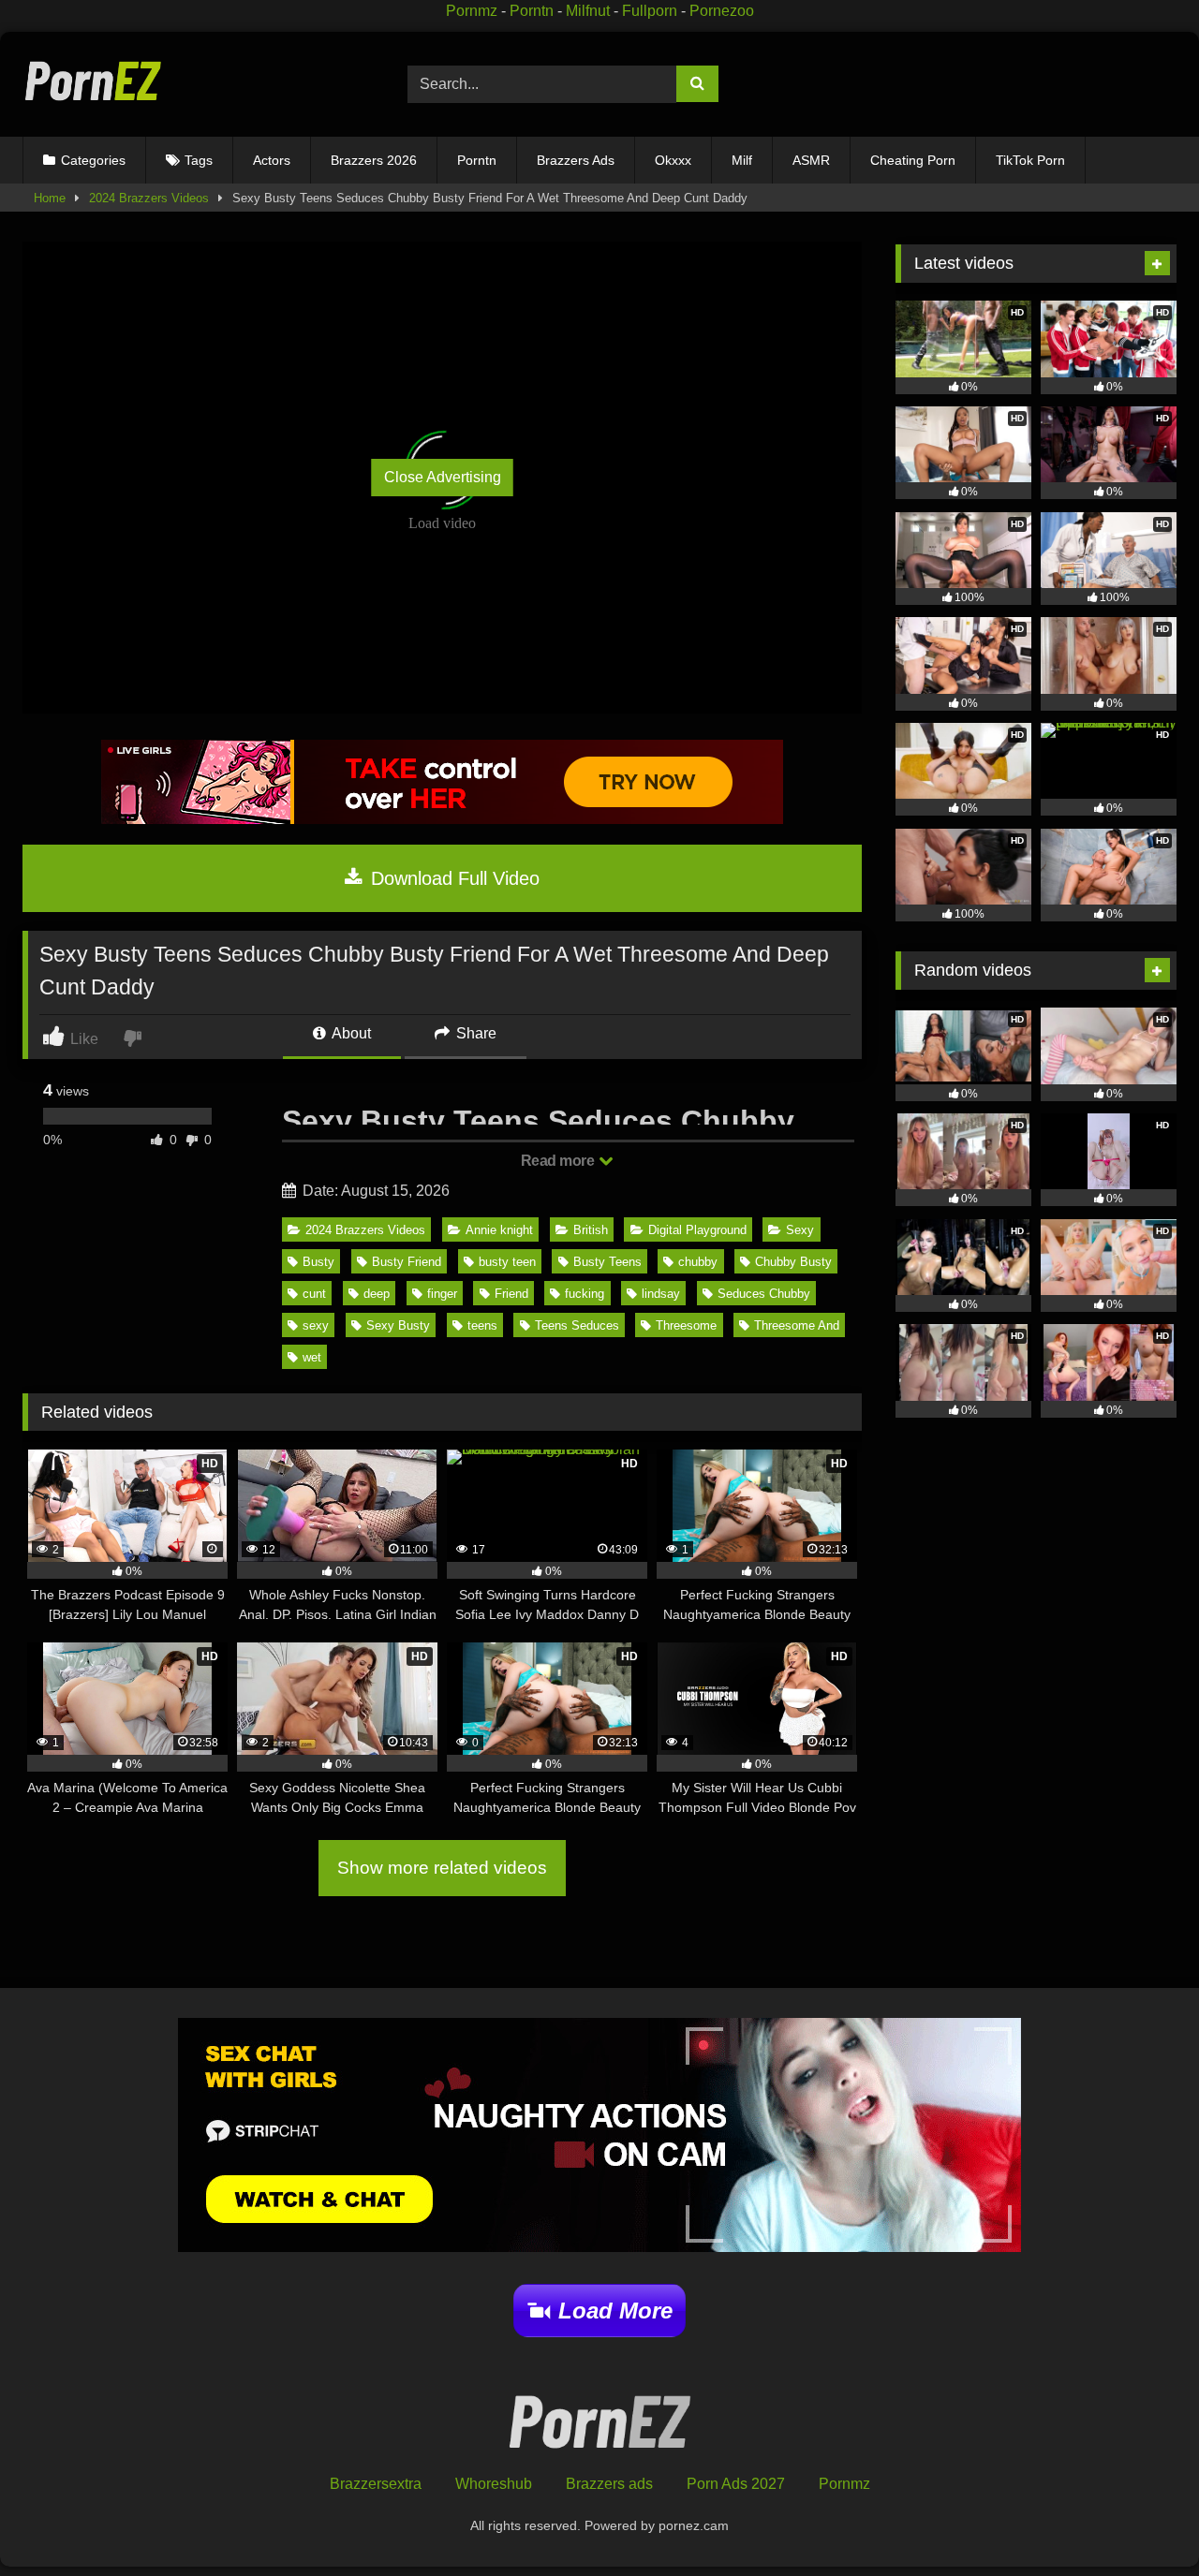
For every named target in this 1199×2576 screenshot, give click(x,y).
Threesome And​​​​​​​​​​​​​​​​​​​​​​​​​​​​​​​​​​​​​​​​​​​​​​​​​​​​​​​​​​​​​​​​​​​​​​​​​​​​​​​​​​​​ (797, 1325)
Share (474, 1033)
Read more (559, 1161)
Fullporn (650, 11)
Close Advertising (443, 477)
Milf (742, 160)
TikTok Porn (1030, 160)
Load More (615, 2311)
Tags (199, 160)
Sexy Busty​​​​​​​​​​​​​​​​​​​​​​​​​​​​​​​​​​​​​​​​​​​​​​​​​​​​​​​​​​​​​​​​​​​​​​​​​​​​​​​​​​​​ (398, 1325)
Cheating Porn (913, 160)
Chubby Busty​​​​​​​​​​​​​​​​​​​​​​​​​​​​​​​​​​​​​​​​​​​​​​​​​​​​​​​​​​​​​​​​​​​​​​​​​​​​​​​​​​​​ (793, 1262)
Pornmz (472, 11)
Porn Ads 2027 (736, 2484)
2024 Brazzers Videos (149, 198)
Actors (272, 160)
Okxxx (673, 160)
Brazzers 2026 (374, 160)
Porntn (532, 11)
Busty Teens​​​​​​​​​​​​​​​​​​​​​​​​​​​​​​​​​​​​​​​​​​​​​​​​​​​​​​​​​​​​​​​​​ (607, 1262)
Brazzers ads (609, 2484)
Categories (93, 160)
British (591, 1230)
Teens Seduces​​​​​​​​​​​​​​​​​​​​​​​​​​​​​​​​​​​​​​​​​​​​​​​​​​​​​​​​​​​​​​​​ (577, 1325)
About (350, 1033)
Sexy (800, 1230)
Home (50, 198)
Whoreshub (494, 2484)
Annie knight (499, 1230)
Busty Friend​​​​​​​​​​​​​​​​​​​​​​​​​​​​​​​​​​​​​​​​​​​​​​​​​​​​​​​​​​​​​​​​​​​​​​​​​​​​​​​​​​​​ (407, 1262)
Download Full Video (452, 878)
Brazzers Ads (576, 160)
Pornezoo (722, 11)
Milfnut (588, 11)
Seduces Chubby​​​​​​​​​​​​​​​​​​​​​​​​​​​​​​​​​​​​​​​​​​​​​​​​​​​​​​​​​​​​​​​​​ (764, 1294)
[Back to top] (1141, 2520)
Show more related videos (442, 1868)
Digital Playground (697, 1230)
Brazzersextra (376, 2484)
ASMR (811, 160)
